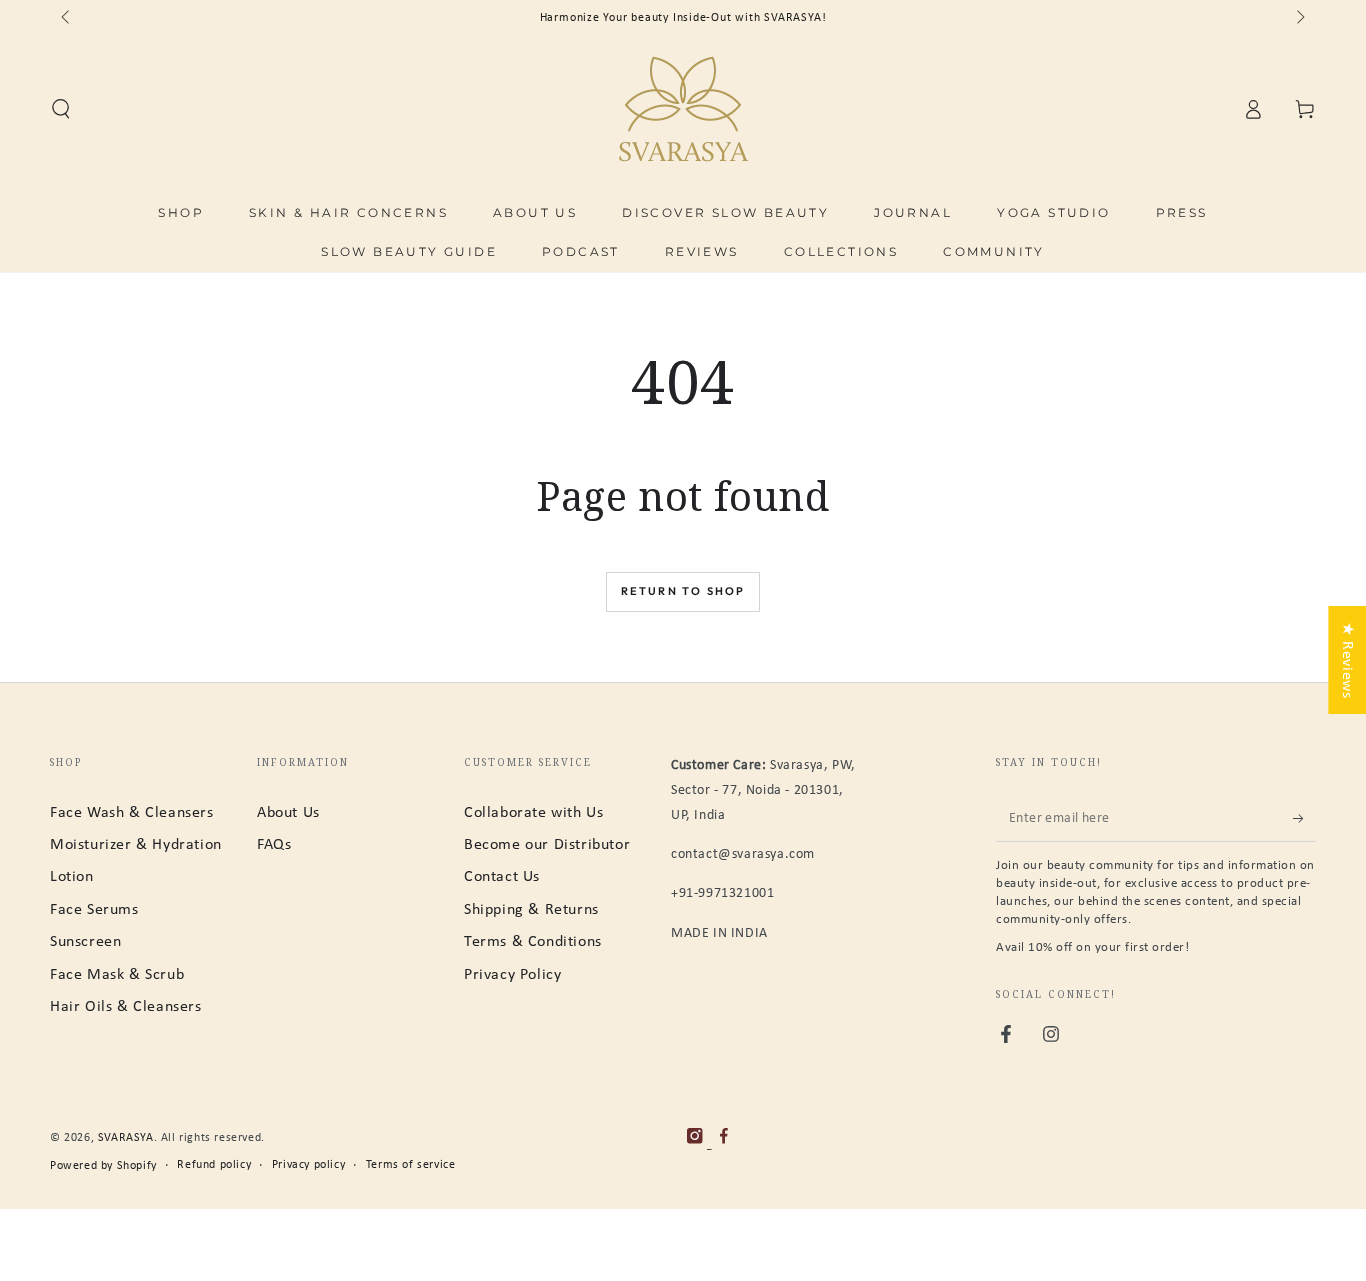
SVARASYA (126, 1138)
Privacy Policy (512, 975)
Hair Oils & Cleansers (126, 1007)
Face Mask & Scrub (117, 975)
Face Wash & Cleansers (132, 813)
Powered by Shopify (103, 1166)
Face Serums (94, 910)
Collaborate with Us (533, 813)
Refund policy (214, 1165)
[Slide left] (67, 18)
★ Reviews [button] (1347, 659)
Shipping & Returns (531, 910)
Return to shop (683, 591)
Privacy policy (308, 1165)
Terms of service (411, 1165)
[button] (61, 109)
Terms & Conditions (533, 942)
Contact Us (502, 877)
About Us (288, 813)
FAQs (274, 845)
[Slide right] (1299, 18)
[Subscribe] (1304, 819)
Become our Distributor (547, 845)
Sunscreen (85, 942)
